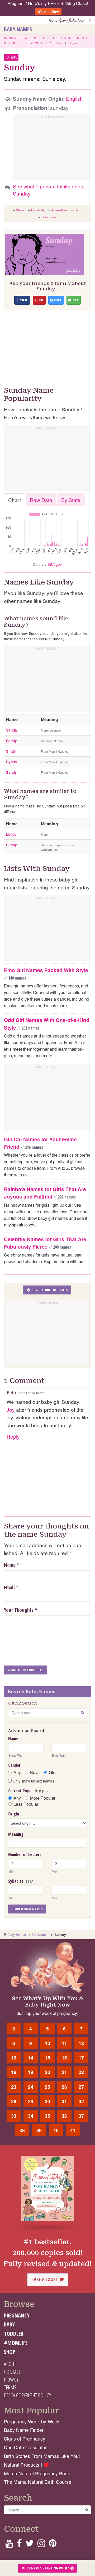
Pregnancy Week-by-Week (32, 2421)
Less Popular (26, 1804)
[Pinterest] (53, 2545)
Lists (60, 43)
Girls (53, 1772)
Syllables (21, 1881)
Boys (35, 1772)
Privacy (11, 2379)
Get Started (11, 38)
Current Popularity (29, 1791)
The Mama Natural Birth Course (38, 2482)
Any (17, 1772)
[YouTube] (9, 2545)
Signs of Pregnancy (25, 2439)
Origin (14, 1814)
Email (9, 1588)
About (10, 2364)
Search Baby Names (27, 1909)
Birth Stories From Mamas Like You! (42, 2456)
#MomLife (16, 2343)
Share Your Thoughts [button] (49, 1290)
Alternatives (60, 210)
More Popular (43, 1798)
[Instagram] (41, 2545)
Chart (15, 500)
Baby (9, 2324)
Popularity (38, 210)
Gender (14, 1765)
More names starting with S (46, 2568)
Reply (13, 1436)
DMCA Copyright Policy (27, 2395)
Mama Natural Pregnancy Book (37, 2473)
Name (10, 1565)
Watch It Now (48, 11)
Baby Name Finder (24, 2430)
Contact (12, 2372)
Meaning (16, 1834)
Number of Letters (25, 1854)
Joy (11, 1409)
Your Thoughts (21, 1610)
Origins (73, 43)
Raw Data (41, 500)
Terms (10, 2387)
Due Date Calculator (25, 2447)
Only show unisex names (33, 1781)
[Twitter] (30, 2545)
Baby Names (18, 29)
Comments (49, 217)
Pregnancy (17, 2315)
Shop (10, 2352)
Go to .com (69, 20)
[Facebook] (19, 2545)
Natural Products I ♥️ (27, 2465)
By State (71, 500)
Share (20, 210)
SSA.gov (54, 564)
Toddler (14, 2334)
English (74, 98)
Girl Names (40, 1934)
